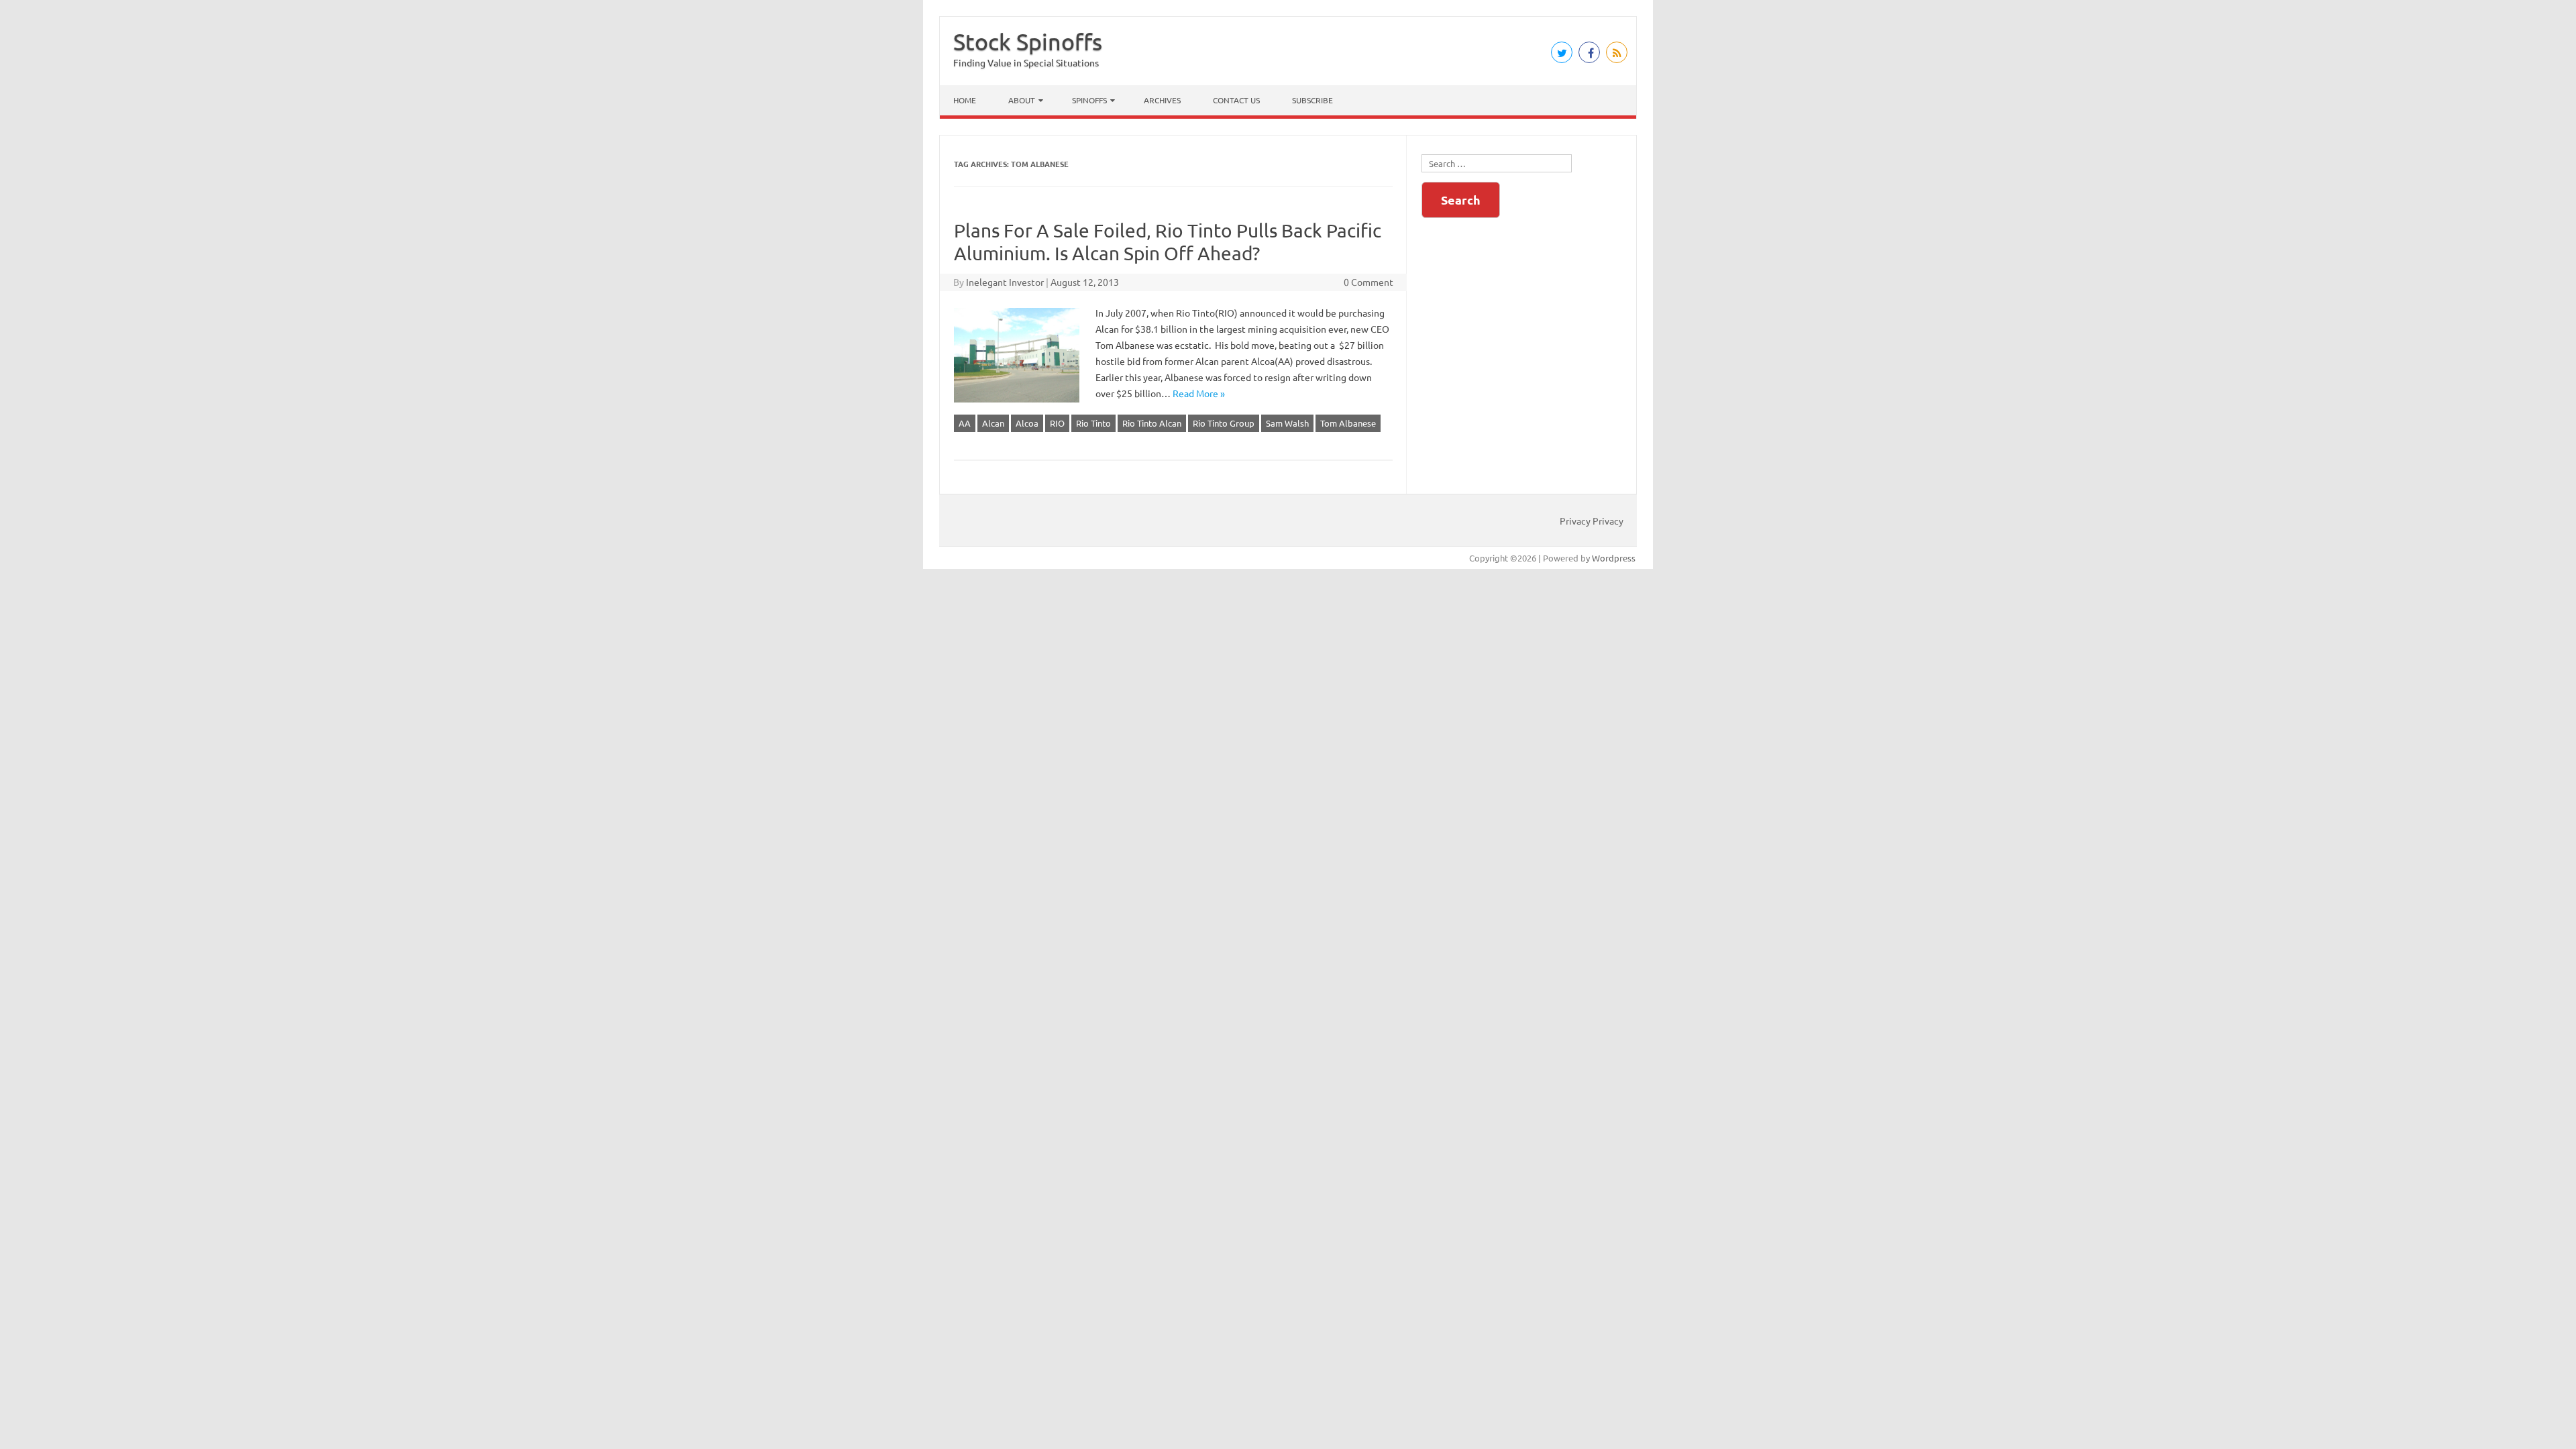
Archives (1162, 100)
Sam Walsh (1287, 423)
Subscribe (1312, 100)
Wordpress (1614, 558)
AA (965, 423)
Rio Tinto (1093, 423)
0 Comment (1368, 282)
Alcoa (1027, 423)
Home (965, 100)
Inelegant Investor (1005, 282)
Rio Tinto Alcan (1152, 423)
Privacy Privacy (1592, 521)
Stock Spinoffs (1028, 42)
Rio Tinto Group (1224, 423)
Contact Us (1236, 100)
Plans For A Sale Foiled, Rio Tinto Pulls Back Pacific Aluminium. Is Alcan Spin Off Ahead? (1168, 242)
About (1022, 100)
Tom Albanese (1348, 423)
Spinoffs (1089, 100)
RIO (1057, 423)
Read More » (1199, 393)
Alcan (993, 423)
